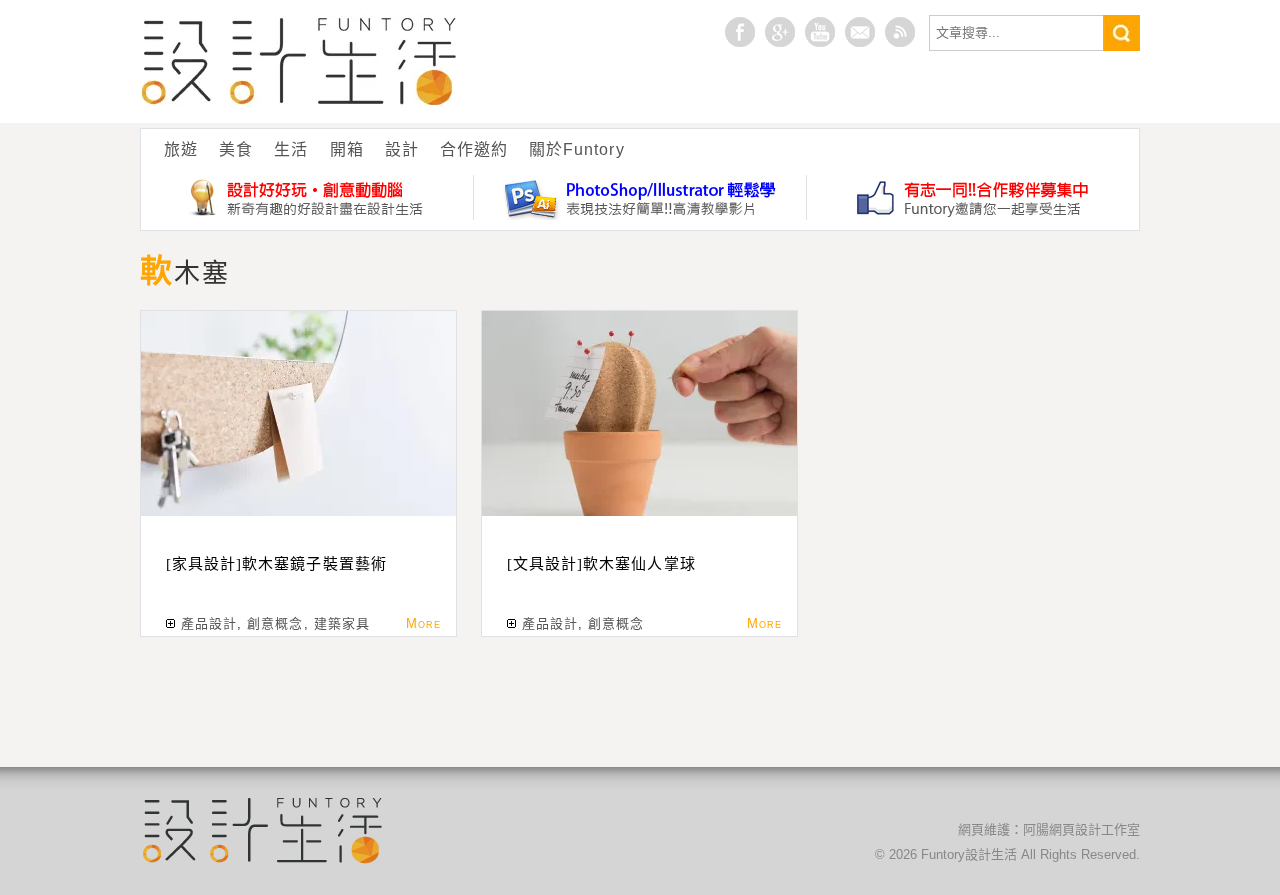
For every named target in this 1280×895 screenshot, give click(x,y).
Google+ (780, 32)
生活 (291, 149)
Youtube (820, 32)
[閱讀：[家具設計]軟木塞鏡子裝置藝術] (298, 413)
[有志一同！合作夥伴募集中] (973, 197)
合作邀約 (474, 149)
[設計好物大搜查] (307, 197)
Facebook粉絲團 (740, 32)
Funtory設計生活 (299, 61)
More (423, 623)
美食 (236, 149)
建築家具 (342, 623)
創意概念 (275, 623)
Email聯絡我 (860, 32)
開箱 (347, 149)
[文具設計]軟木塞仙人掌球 (601, 564)
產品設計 (209, 623)
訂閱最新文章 (900, 32)
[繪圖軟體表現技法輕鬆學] (640, 197)
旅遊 (181, 149)
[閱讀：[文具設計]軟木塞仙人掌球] (639, 413)
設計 (402, 149)
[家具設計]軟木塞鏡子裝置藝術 (276, 564)
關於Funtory (576, 149)
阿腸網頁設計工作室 (1081, 829)
